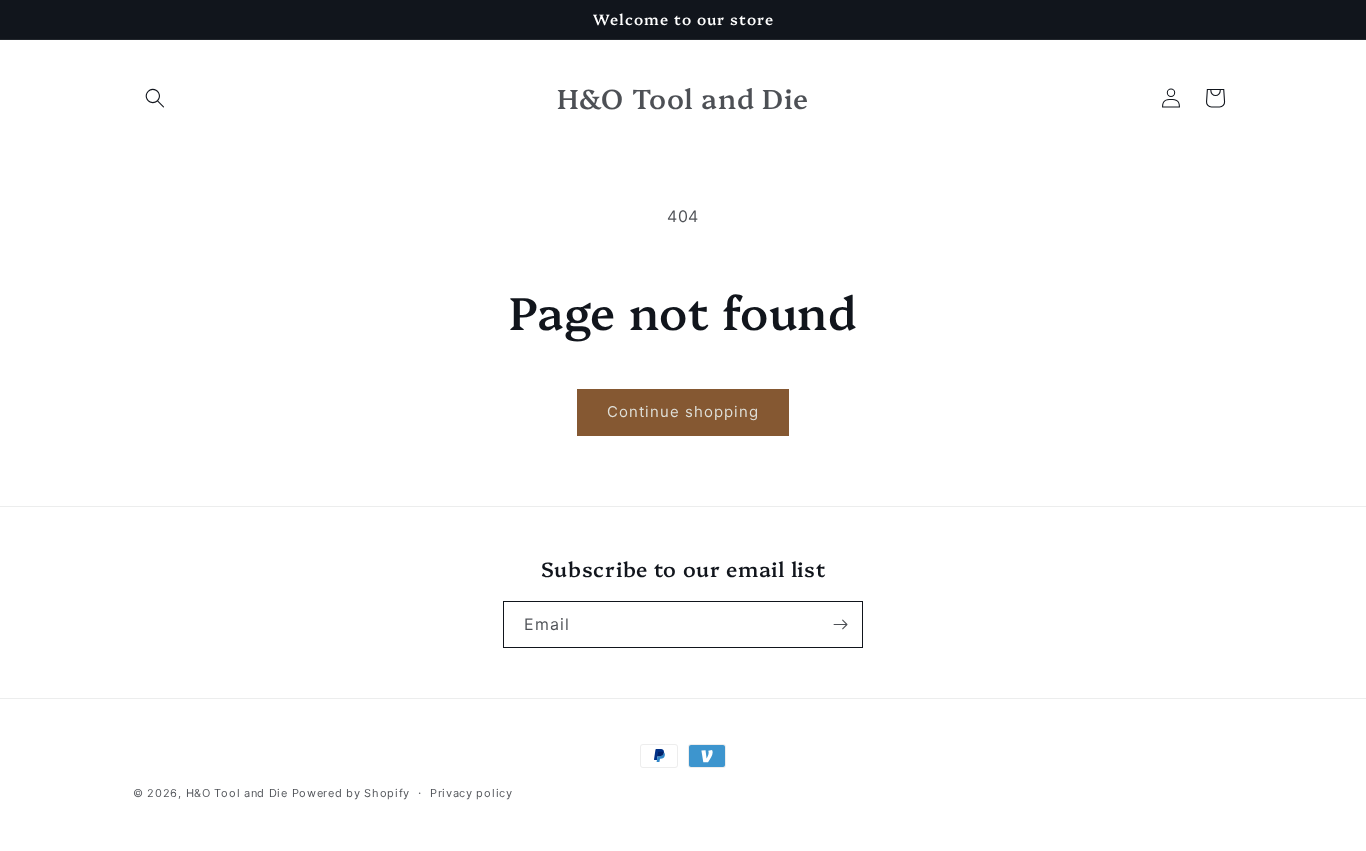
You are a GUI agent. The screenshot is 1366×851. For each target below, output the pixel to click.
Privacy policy (471, 793)
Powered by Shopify (351, 793)
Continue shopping (683, 411)
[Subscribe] (840, 624)
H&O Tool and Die (237, 793)
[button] (155, 98)
